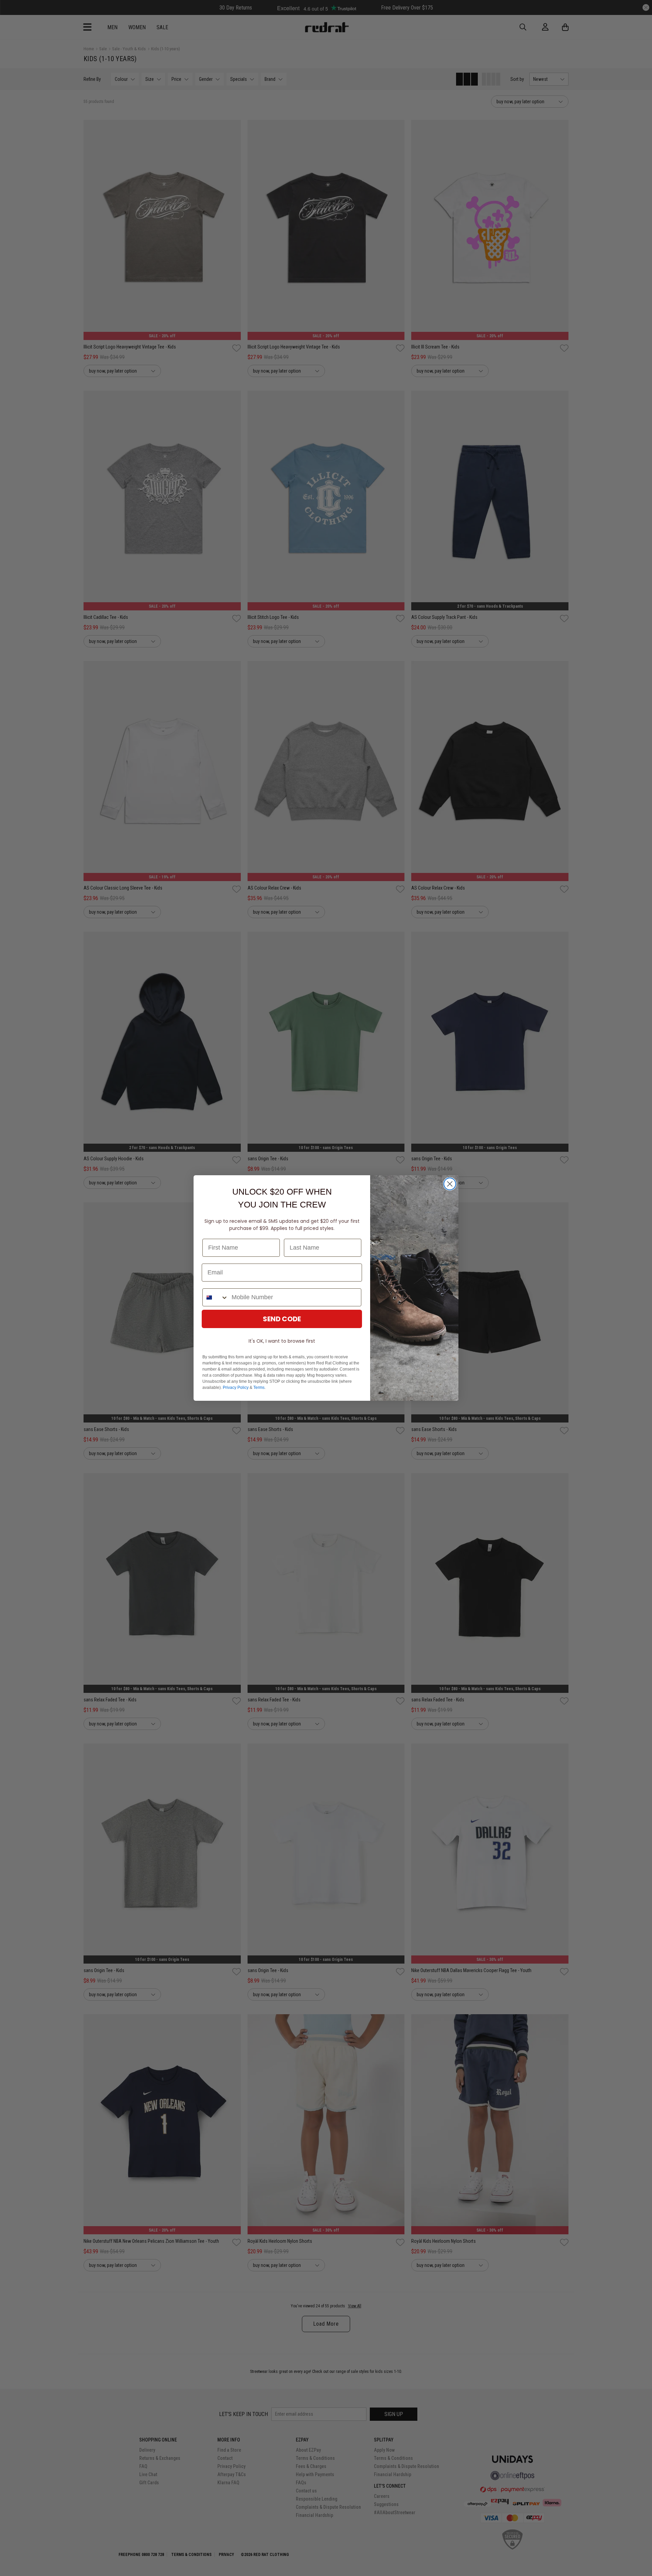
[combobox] (215, 1297)
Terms (259, 1388)
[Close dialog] (450, 1184)
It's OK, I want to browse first (282, 1341)
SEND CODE (282, 1319)
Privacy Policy (236, 1388)
